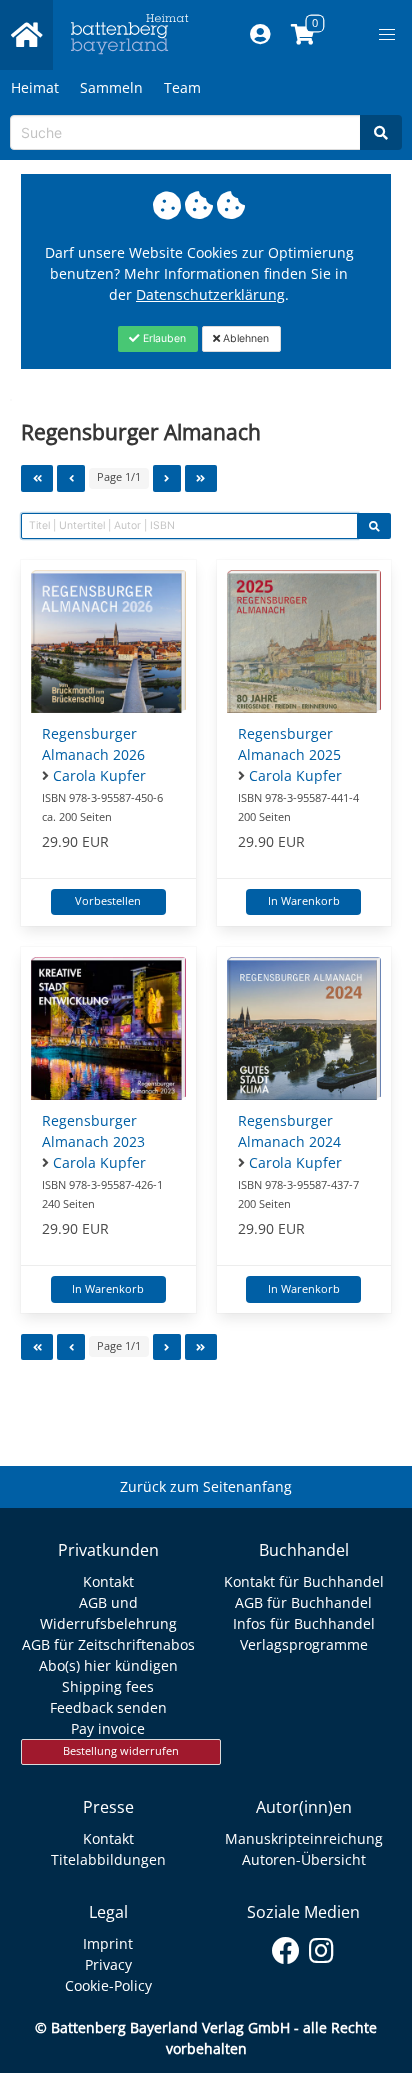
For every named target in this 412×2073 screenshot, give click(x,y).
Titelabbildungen (108, 1859)
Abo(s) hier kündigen (108, 1665)
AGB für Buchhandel (303, 1602)
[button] (387, 35)
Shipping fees (108, 1686)
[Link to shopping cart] (303, 35)
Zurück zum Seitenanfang (206, 1486)
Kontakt (108, 1581)
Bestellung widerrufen (121, 1751)
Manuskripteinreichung (304, 1838)
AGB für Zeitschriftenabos (108, 1644)
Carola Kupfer (99, 775)
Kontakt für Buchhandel (304, 1581)
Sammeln (111, 87)
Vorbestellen (108, 901)
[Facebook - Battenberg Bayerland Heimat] (286, 1947)
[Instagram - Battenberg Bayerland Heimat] (321, 1947)
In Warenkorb (304, 901)
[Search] (381, 132)
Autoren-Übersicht (304, 1859)
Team (182, 87)
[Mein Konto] (260, 35)
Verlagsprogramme (304, 1644)
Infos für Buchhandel (304, 1623)
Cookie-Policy (108, 1985)
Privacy (108, 1964)
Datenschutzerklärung (210, 294)
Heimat (35, 87)
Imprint (108, 1943)
